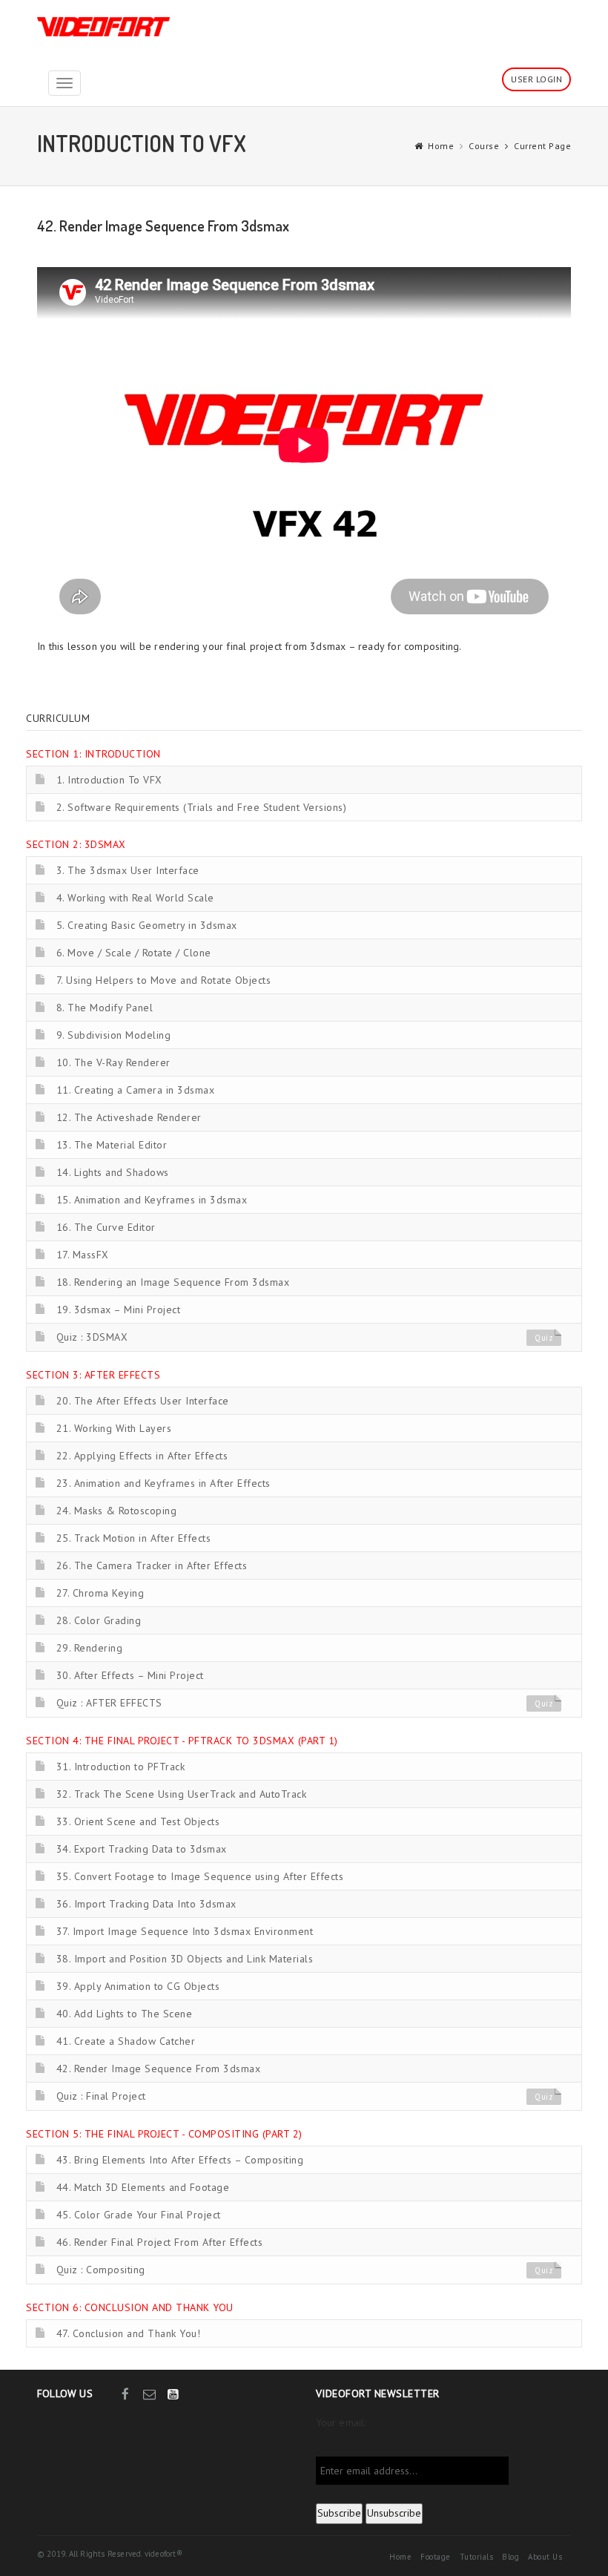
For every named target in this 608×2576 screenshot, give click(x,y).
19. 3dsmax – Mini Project (119, 1310)
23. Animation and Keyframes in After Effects (163, 1483)
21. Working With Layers (114, 1428)
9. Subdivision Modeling (114, 1035)
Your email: (341, 2422)
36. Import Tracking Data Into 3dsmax (146, 1904)
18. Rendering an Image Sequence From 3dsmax (173, 1282)
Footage (436, 2557)
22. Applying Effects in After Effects (142, 1456)
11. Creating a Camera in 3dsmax (136, 1090)
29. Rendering (90, 1648)
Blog (510, 2557)
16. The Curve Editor (106, 1227)
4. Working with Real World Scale (135, 898)
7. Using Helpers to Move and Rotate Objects (164, 980)
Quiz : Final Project (101, 2096)
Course (484, 146)
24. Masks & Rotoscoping (117, 1511)
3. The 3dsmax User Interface (128, 870)
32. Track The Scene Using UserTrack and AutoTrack (182, 1794)
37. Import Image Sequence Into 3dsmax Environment (185, 1931)
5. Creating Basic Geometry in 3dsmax (147, 925)
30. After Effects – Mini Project (130, 1675)
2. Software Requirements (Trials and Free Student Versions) (202, 807)
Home (441, 146)
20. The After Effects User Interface (143, 1401)
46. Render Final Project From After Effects (160, 2242)
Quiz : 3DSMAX (92, 1337)
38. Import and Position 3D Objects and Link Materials (185, 1959)
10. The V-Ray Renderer (113, 1062)
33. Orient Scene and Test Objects (138, 1821)
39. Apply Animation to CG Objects (138, 1986)
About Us (545, 2557)
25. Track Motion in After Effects (134, 1538)
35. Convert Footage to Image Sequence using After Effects (200, 1876)
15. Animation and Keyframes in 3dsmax (152, 1200)
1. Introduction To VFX (109, 780)
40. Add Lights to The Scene (125, 2014)
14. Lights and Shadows (113, 1172)
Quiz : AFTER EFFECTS (109, 1703)
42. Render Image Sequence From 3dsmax (159, 2069)
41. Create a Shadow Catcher (126, 2041)
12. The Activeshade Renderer (129, 1117)
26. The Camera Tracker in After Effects (152, 1565)
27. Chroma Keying (100, 1593)
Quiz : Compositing (101, 2270)
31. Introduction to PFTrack (121, 1767)
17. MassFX (83, 1255)
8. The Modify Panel (105, 1008)
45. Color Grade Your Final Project (139, 2215)
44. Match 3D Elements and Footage (143, 2187)
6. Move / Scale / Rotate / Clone (134, 953)
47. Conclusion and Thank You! (129, 2333)
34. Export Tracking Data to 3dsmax (142, 1849)
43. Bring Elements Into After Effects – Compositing (180, 2160)
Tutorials (477, 2557)
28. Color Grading (99, 1620)
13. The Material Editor (112, 1145)
